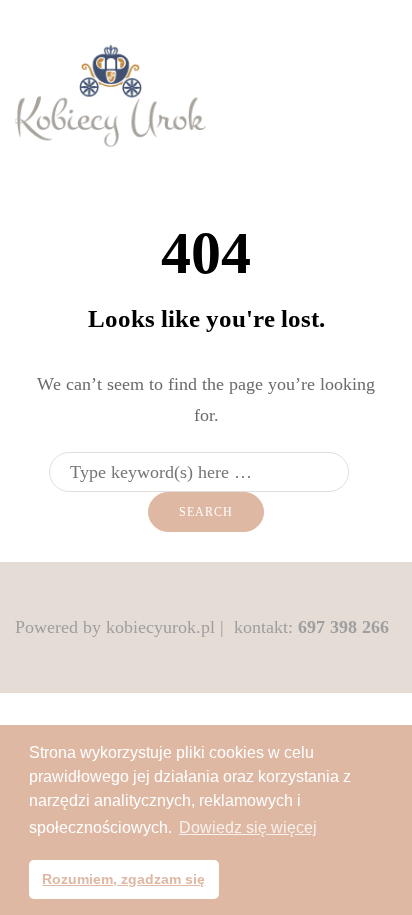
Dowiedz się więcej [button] (248, 827)
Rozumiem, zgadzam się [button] (123, 879)
